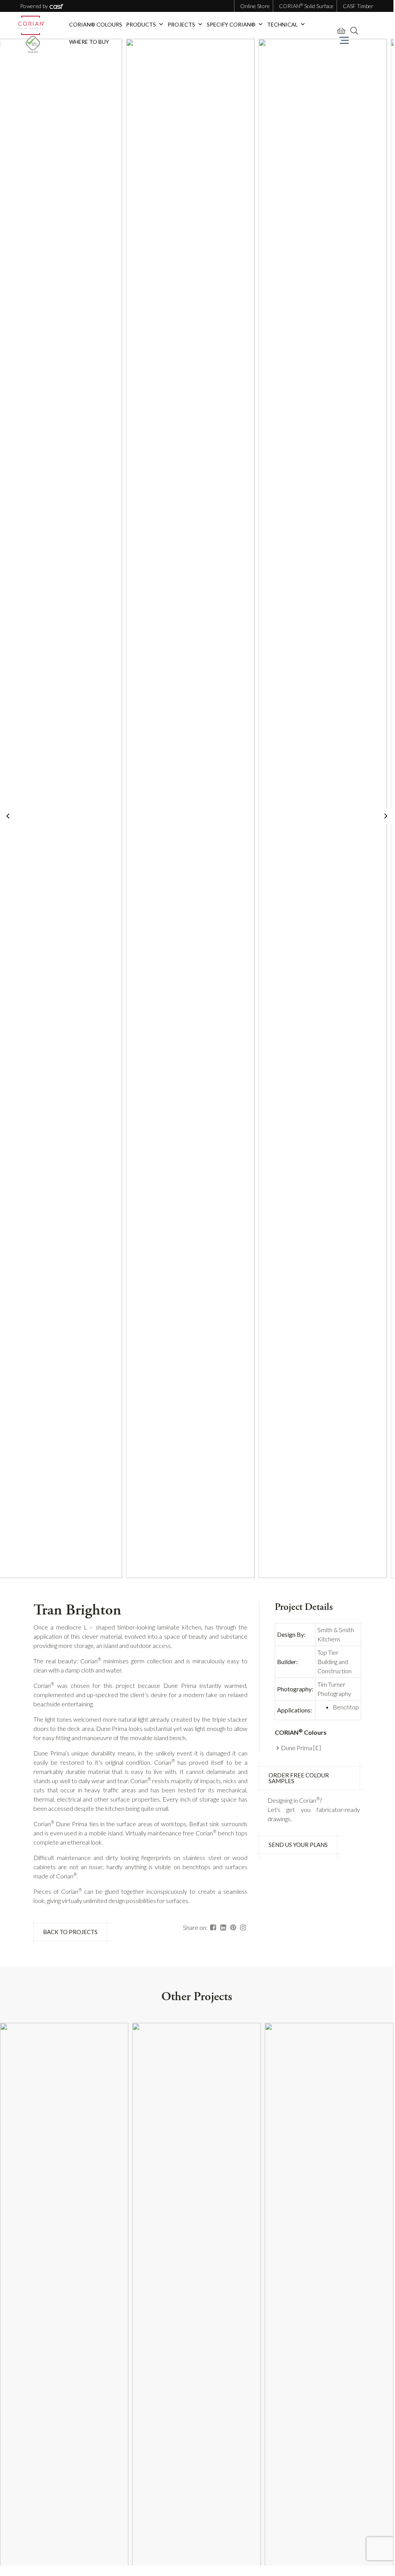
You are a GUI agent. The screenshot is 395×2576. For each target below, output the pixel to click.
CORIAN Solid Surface (306, 6)
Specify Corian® (231, 24)
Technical (282, 24)
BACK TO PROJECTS (70, 1932)
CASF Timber (358, 6)
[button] (161, 24)
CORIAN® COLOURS (96, 24)
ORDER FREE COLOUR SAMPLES (299, 1778)
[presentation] (8, 816)
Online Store (255, 6)
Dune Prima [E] (301, 1748)
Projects (181, 24)
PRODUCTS (141, 24)
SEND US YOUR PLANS (298, 1845)
